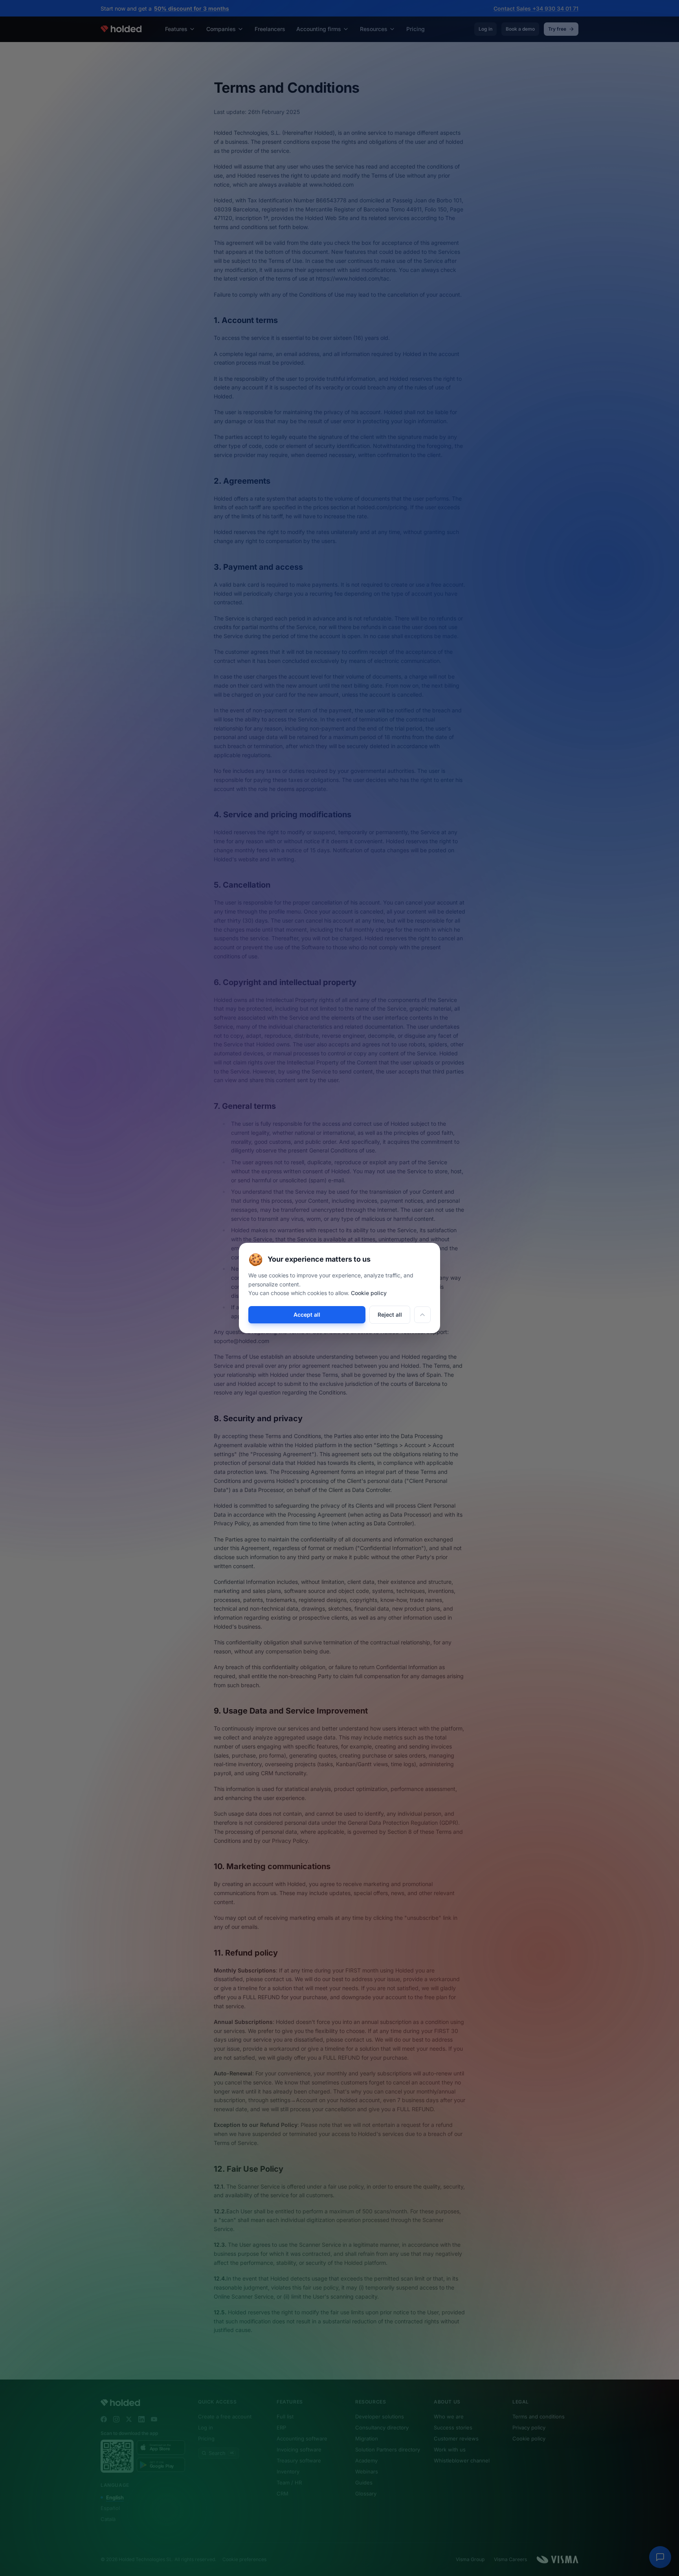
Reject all (390, 1315)
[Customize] (422, 1315)
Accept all (307, 1315)
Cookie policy (369, 1293)
